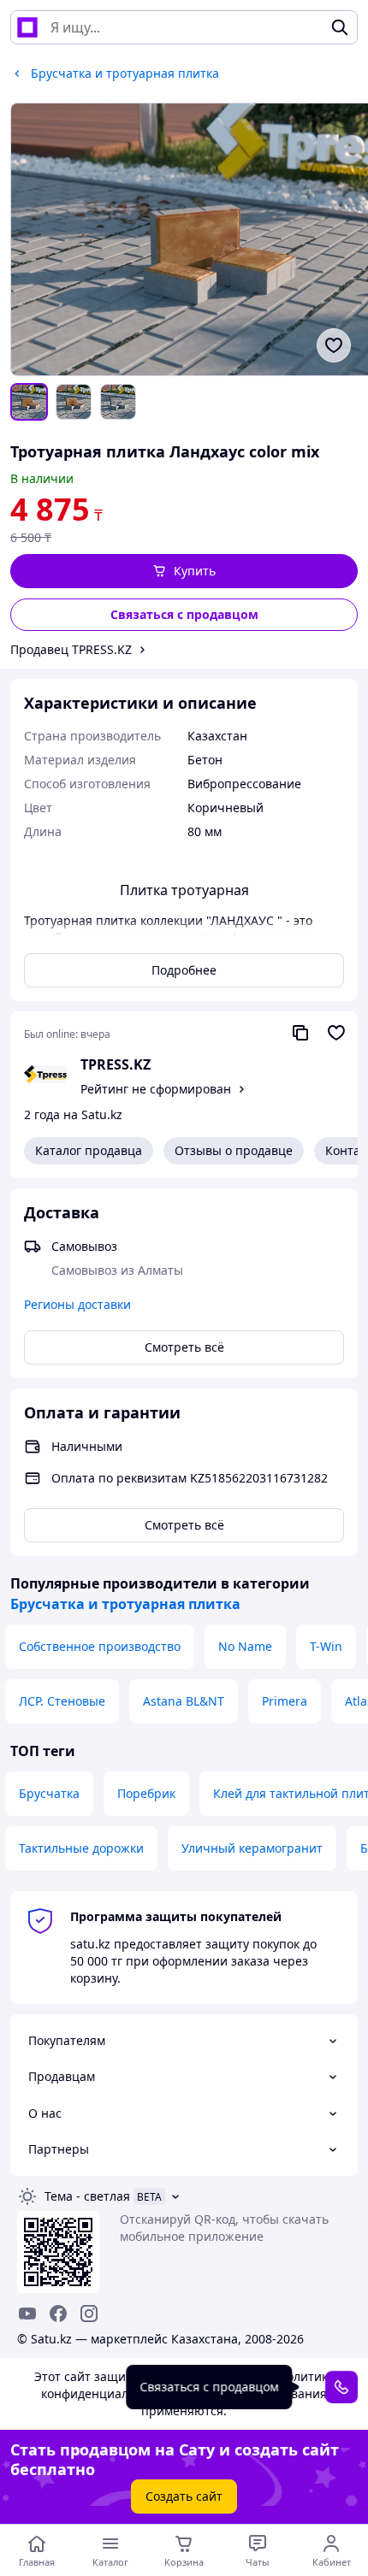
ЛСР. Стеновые (62, 1701)
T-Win (326, 1646)
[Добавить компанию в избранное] (336, 1033)
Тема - (87, 2196)
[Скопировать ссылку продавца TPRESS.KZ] (300, 1033)
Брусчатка (49, 1793)
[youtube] (27, 2314)
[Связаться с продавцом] (341, 2387)
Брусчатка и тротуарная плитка (125, 1604)
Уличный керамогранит (252, 1848)
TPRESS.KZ (116, 1064)
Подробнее (184, 970)
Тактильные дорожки (81, 1848)
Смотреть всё (184, 1347)
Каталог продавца (89, 1150)
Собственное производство (100, 1646)
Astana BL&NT (184, 1701)
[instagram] (89, 2314)
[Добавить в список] (334, 345)
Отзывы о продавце (234, 1150)
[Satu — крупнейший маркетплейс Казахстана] (27, 27)
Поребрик (146, 1793)
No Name (245, 1646)
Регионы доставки (77, 1304)
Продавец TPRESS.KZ (71, 649)
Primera (285, 1701)
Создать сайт (184, 2496)
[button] (184, 571)
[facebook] (58, 2314)
